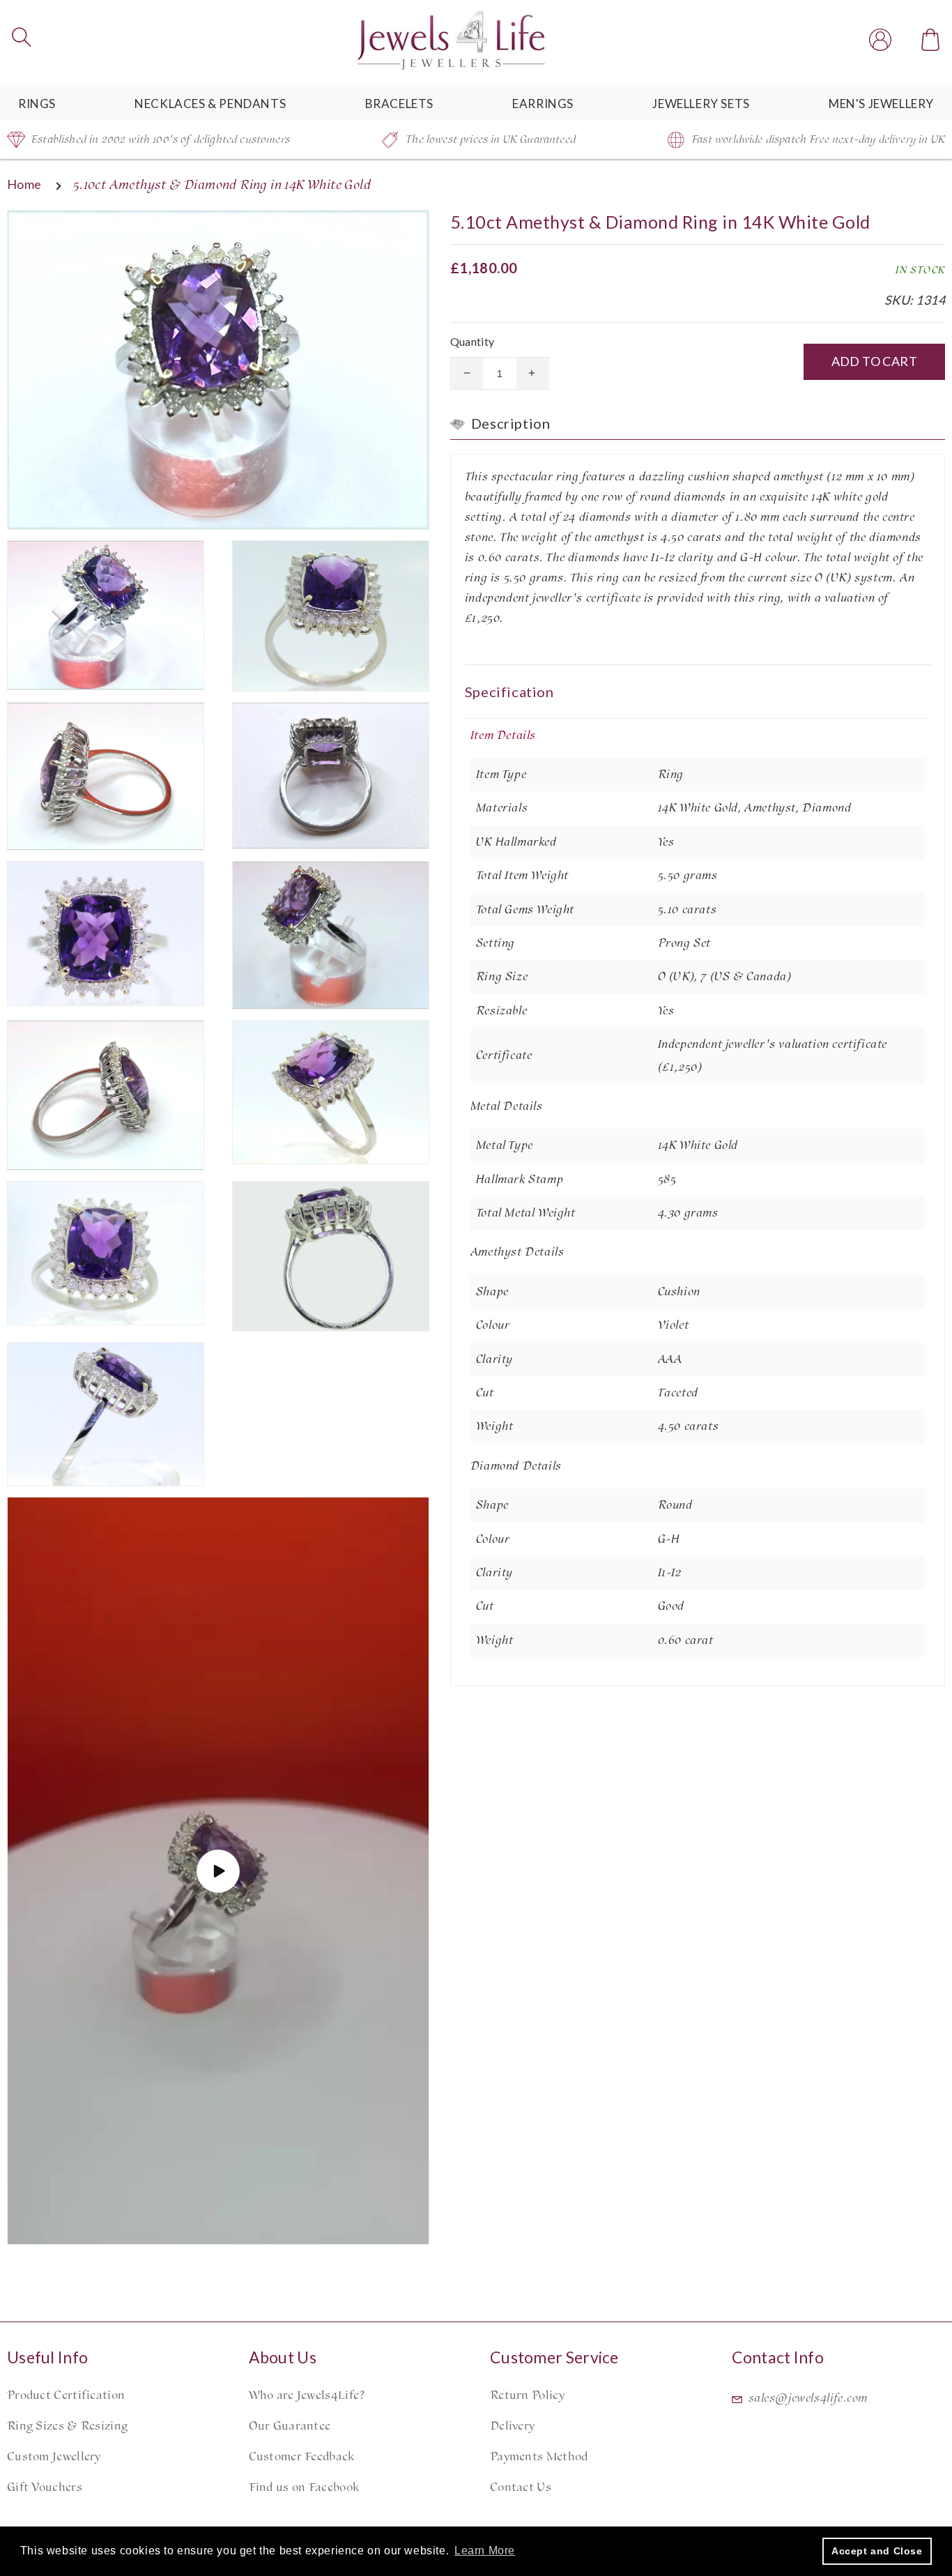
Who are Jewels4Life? (307, 2395)
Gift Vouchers (45, 2487)
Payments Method (539, 2457)
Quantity (473, 341)
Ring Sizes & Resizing (67, 2426)
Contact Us (521, 2487)
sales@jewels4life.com (808, 2398)
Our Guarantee (290, 2426)
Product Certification (66, 2395)
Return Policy (527, 2395)
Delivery (512, 2426)
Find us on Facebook (304, 2487)
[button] (22, 37)
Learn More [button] (485, 2551)
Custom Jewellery (54, 2457)
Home (24, 184)
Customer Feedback (302, 2457)
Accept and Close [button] (877, 2551)
